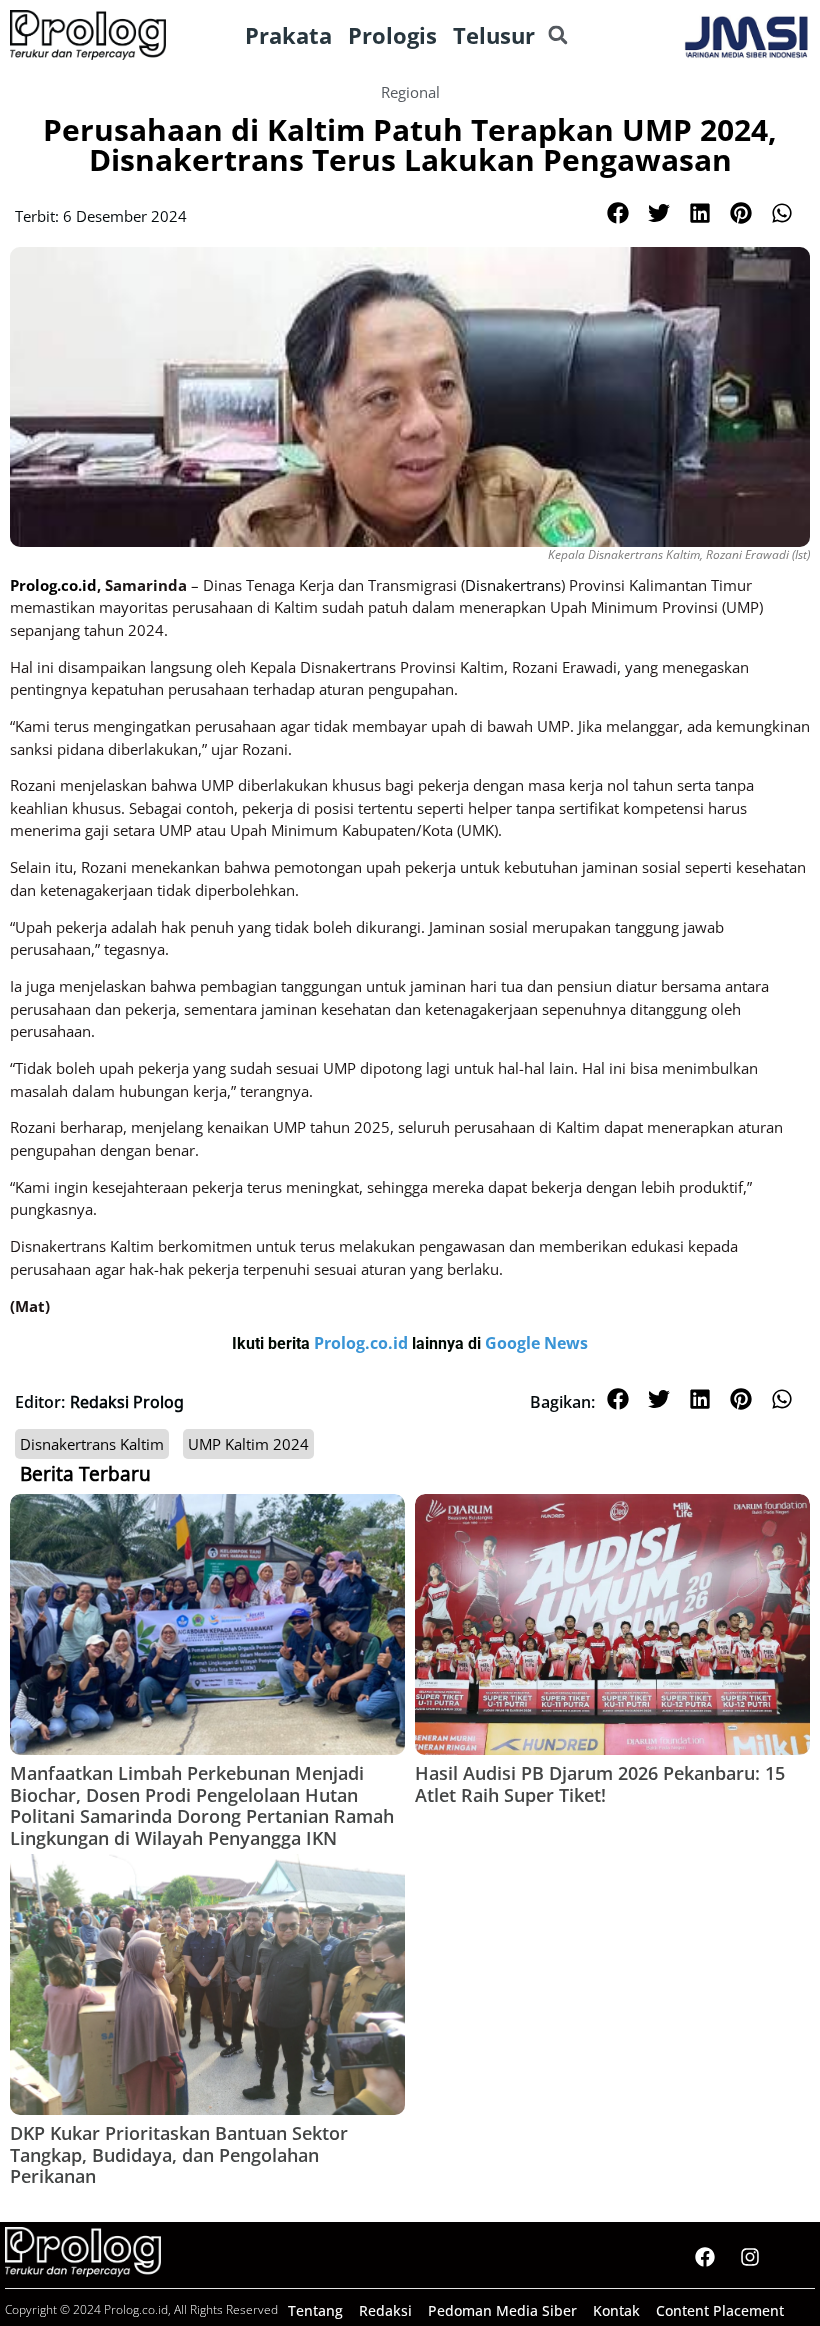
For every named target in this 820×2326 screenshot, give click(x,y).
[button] (557, 35)
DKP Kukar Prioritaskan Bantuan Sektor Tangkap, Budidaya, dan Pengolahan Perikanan (179, 2154)
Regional (410, 92)
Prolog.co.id (363, 1343)
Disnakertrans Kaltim (92, 1444)
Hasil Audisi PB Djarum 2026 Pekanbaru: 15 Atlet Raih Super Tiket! (600, 1784)
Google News (536, 1343)
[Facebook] (705, 2257)
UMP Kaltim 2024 (248, 1444)
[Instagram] (750, 2257)
